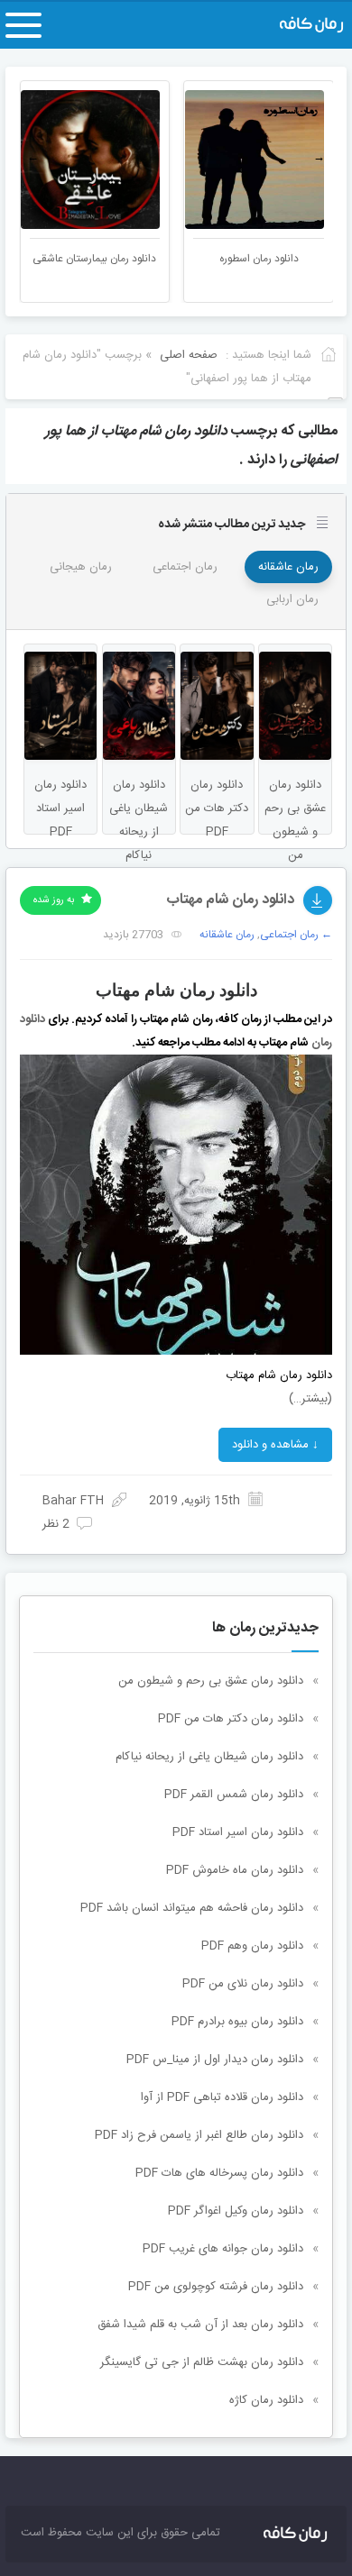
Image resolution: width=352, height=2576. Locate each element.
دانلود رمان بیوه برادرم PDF (237, 2022)
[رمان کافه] (296, 25)
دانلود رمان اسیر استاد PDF (238, 1832)
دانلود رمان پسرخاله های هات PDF (219, 2173)
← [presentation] (33, 158)
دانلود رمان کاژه (266, 2400)
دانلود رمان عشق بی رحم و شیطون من (211, 1681)
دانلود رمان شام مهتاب (230, 900)
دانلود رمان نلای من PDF (243, 1984)
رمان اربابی (292, 599)
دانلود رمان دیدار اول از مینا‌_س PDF (215, 2060)
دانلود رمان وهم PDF (252, 1946)
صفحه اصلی (189, 355)
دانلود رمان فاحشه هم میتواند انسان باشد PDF (192, 1908)
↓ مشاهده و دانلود (275, 1445)
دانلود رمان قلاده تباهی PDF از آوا (222, 2097)
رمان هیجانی (81, 567)
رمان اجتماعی (185, 567)
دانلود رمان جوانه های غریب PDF (223, 2249)
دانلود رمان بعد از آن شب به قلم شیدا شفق (200, 2325)
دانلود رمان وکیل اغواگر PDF (236, 2211)
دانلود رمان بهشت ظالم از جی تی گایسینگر (202, 2362)
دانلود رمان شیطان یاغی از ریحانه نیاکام (209, 1757)
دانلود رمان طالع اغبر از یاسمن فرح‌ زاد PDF (199, 2135)
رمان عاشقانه (288, 567)
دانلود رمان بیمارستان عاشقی (94, 259)
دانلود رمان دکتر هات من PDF (231, 1719)
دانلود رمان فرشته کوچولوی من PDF (216, 2287)
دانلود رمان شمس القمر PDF (234, 1795)
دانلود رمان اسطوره (259, 259)
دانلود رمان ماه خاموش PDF (235, 1870)
